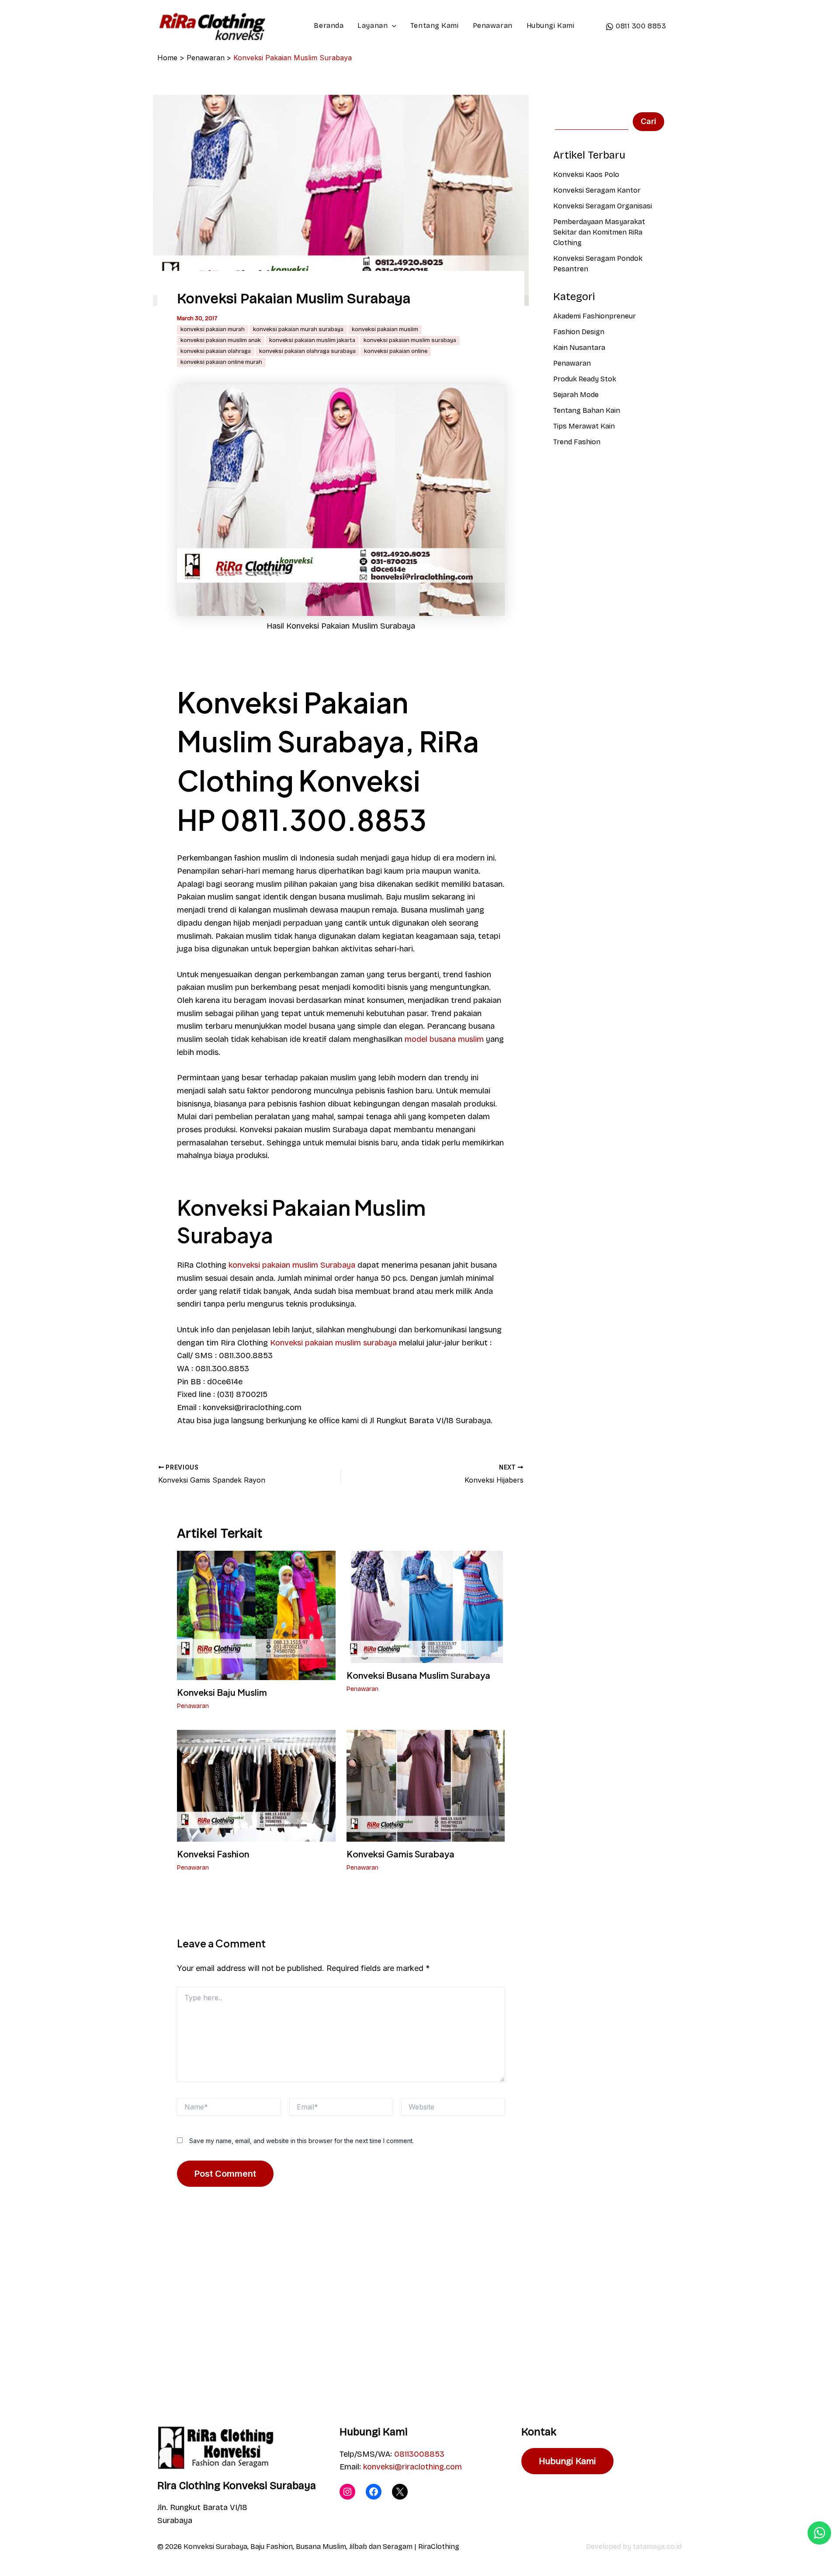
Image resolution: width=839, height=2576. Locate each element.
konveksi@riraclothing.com (413, 2467)
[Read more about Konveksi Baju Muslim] (256, 1615)
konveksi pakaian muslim (385, 329)
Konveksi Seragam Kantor (597, 190)
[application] (392, 26)
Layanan (373, 26)
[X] (400, 2492)
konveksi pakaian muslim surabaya (410, 340)
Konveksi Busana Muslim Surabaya (418, 1675)
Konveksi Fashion (213, 1854)
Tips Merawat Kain (584, 426)
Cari (648, 121)
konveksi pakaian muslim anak (221, 340)
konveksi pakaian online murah (221, 362)
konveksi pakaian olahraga (216, 351)
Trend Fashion (577, 442)
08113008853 (419, 2454)
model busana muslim (444, 1039)
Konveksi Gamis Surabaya (400, 1854)
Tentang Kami (435, 26)
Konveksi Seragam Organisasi (603, 206)
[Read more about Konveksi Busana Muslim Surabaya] (426, 1606)
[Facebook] (374, 2492)
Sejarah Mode (576, 395)
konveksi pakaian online (396, 351)
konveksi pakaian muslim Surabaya (292, 1265)
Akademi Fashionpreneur (595, 316)
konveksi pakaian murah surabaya (298, 329)
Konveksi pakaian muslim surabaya (333, 1343)
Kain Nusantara (579, 348)
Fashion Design (579, 332)
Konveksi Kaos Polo (586, 175)
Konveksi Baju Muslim (222, 1692)
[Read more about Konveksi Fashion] (256, 1785)
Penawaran (493, 26)
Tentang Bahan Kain (587, 410)
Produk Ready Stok (585, 379)
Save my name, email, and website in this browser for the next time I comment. (302, 2141)
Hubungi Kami (551, 26)
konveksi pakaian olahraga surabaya (307, 351)
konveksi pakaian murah (213, 329)
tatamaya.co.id (657, 2547)
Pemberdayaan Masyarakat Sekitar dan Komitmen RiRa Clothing (599, 232)
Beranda (329, 26)
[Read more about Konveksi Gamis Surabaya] (426, 1785)
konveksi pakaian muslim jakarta (312, 340)
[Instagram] (347, 2492)
